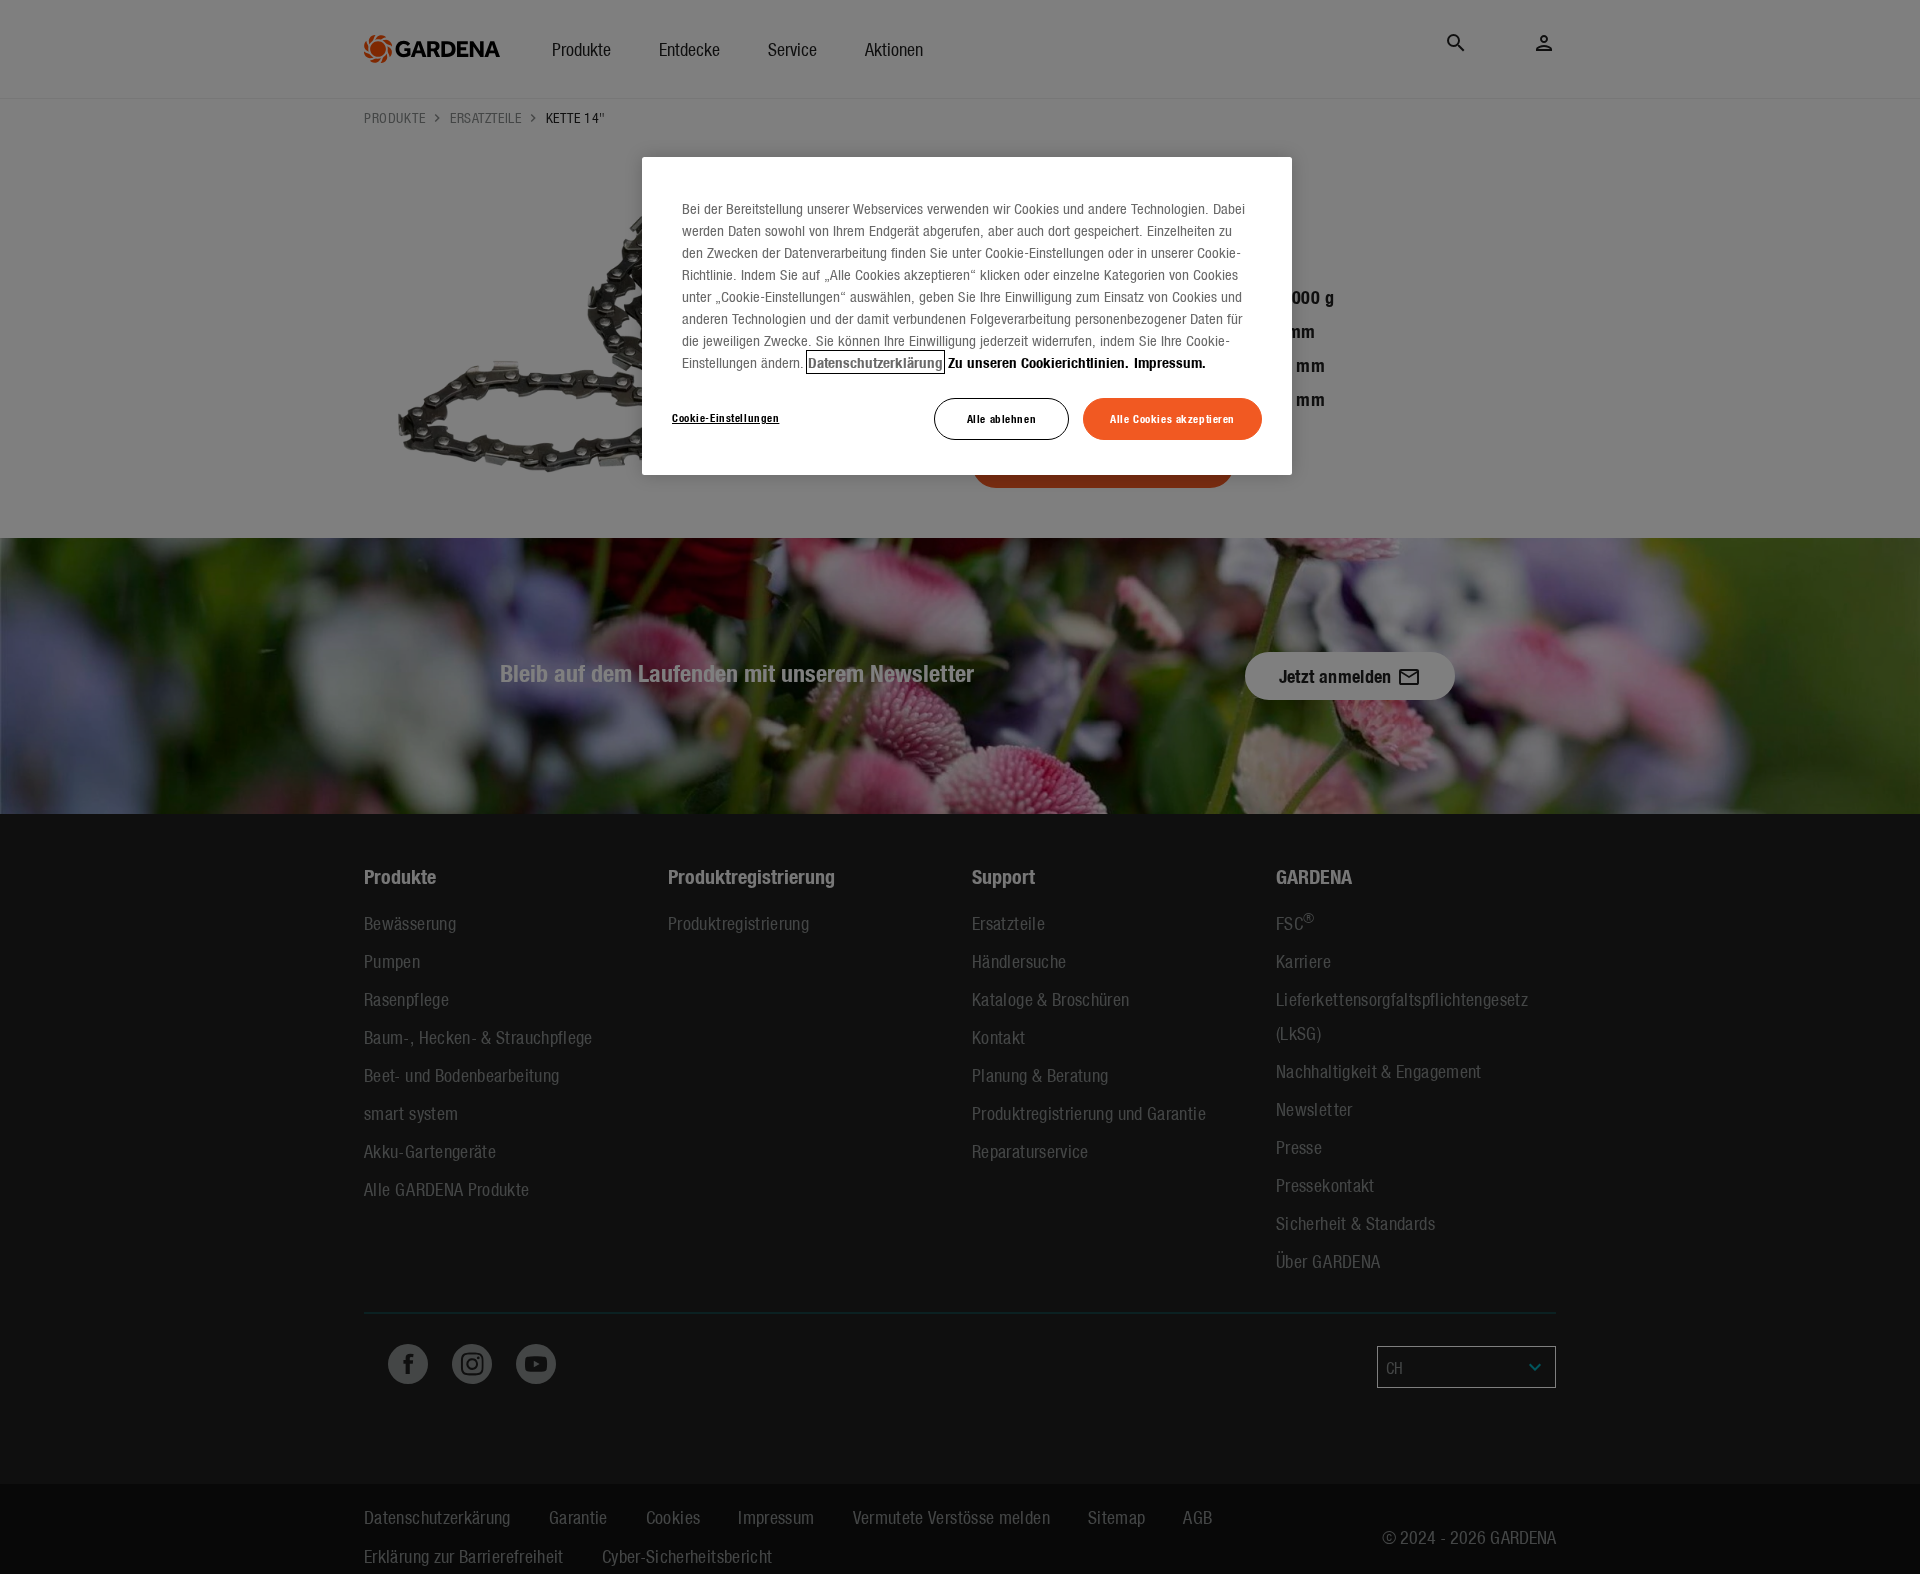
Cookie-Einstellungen (725, 417)
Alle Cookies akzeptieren (1172, 418)
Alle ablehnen (1001, 418)
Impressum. (1170, 362)
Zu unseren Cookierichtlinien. (1038, 362)
